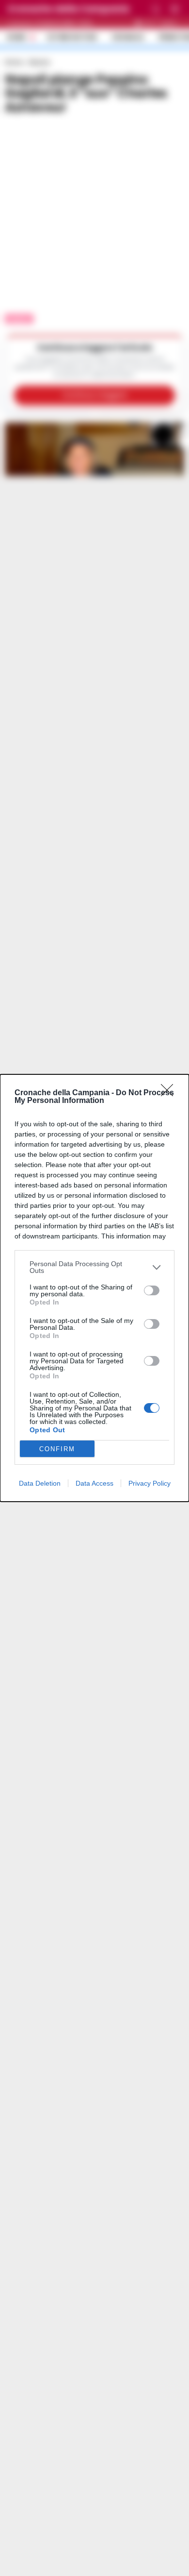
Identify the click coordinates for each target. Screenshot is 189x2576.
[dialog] (94, 1288)
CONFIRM (57, 1449)
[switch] (152, 1290)
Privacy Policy (150, 1483)
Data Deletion (40, 1483)
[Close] (170, 1093)
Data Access (94, 1483)
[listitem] (94, 1267)
